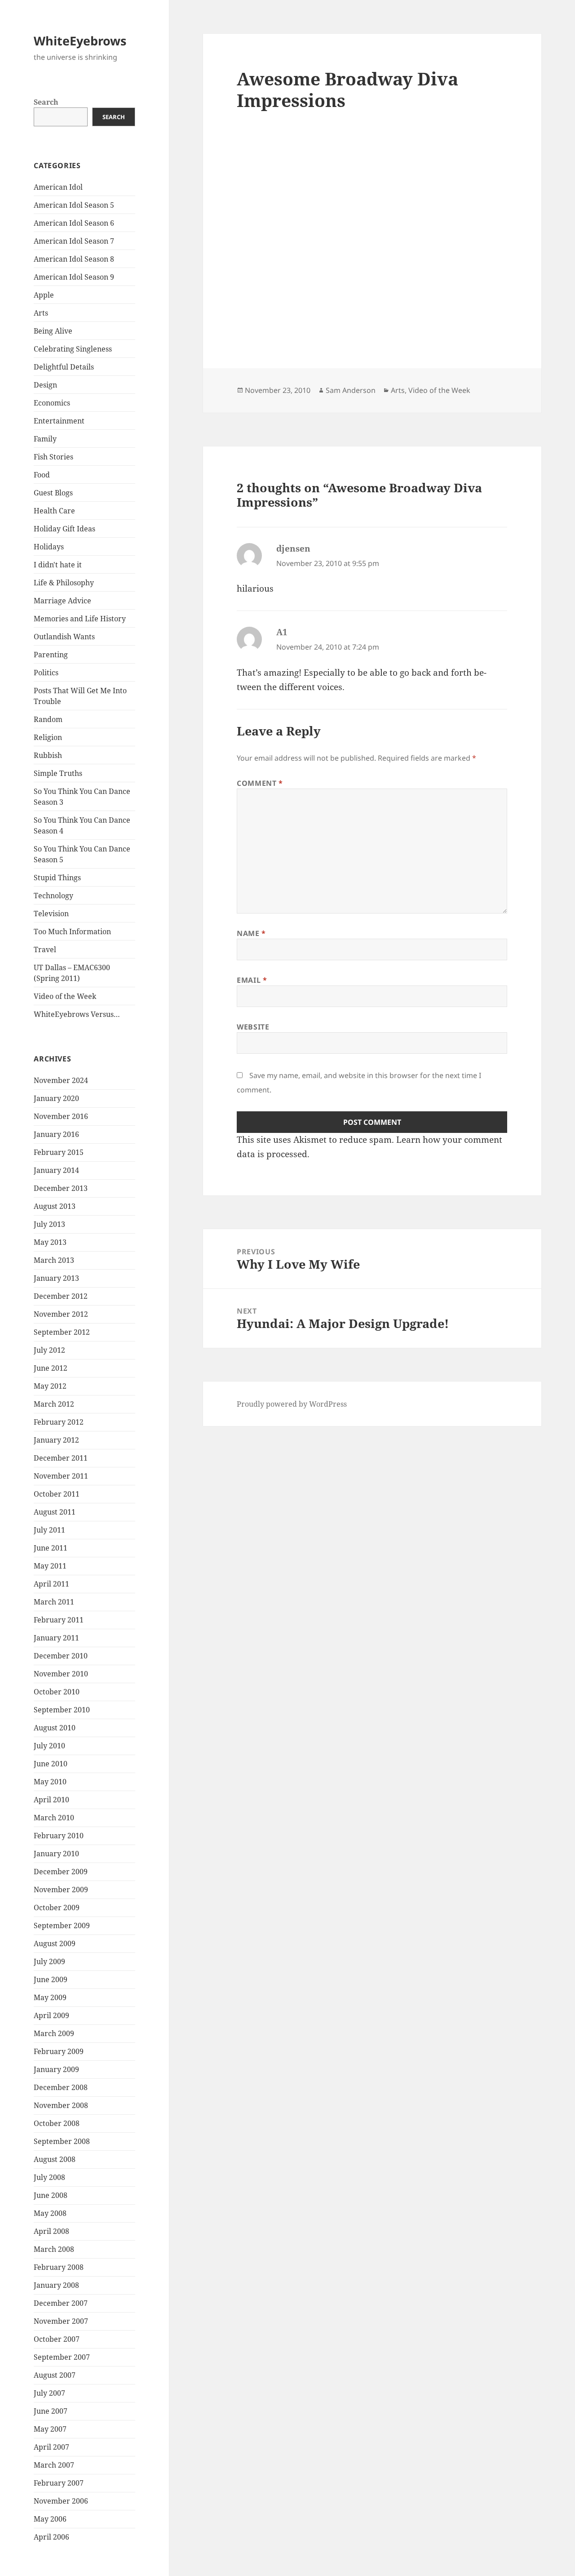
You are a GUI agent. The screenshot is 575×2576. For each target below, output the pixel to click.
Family (45, 439)
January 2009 (56, 2069)
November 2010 (61, 1674)
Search (46, 102)
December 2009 (61, 1872)
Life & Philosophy (64, 583)
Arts (41, 313)
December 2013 (61, 1188)
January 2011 (56, 1638)
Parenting (51, 655)
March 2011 (54, 1602)
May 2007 (50, 2429)
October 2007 (57, 2339)
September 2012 (62, 1332)
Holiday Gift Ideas (64, 529)
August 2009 (55, 1943)
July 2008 (49, 2177)
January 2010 (56, 1854)
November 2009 (61, 1890)
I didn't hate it (58, 565)
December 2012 (61, 1296)
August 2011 (55, 1512)
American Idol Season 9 (74, 277)
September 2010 (62, 1710)
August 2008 (55, 2159)
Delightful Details (64, 367)
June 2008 (51, 2195)
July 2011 (49, 1530)
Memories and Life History (80, 619)
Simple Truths (58, 773)
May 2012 (50, 1386)
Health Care (54, 511)
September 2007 (62, 2357)
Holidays (49, 547)
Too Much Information (72, 931)
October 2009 (57, 1907)
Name (251, 933)
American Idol (58, 187)
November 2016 (61, 1116)
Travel (45, 949)
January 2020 (56, 1098)
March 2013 (54, 1260)
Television (51, 914)
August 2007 (55, 2375)
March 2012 (54, 1404)
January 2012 (56, 1440)
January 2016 (56, 1134)
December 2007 (61, 2303)
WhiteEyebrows (80, 41)
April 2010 (51, 1800)
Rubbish (48, 755)
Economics (52, 403)
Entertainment (59, 421)
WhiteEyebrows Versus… (77, 1014)
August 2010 (55, 1728)
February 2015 (59, 1152)
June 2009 (51, 1979)
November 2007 (61, 2321)
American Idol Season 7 (74, 241)
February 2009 (59, 2051)
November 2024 (61, 1080)
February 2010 (59, 1836)
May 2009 (50, 1997)
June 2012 (51, 1368)
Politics (46, 673)
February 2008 (59, 2267)
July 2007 (49, 2393)
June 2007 (51, 2411)
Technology (53, 896)
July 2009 (49, 1961)
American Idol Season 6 (74, 223)
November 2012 (61, 1314)
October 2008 (57, 2123)
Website (253, 1027)
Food (42, 475)
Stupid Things (57, 878)
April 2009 (51, 2015)
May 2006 (50, 2519)
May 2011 (50, 1566)
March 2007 (54, 2465)
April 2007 (51, 2447)
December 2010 (61, 1656)
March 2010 (54, 1818)
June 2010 (51, 1764)
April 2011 (51, 1584)
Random (48, 719)
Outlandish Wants (64, 637)
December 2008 (61, 2087)
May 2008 (50, 2213)
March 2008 (54, 2249)
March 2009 (54, 2033)
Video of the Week (65, 996)
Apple (44, 295)
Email (252, 980)
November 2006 (61, 2501)
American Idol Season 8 (74, 259)
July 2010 (49, 1746)
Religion (48, 737)
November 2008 (61, 2105)
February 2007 (59, 2483)
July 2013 (49, 1224)
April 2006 (51, 2537)
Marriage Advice (62, 601)
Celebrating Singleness (73, 349)
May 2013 (50, 1242)
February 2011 (59, 1620)
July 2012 (49, 1350)
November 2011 (61, 1476)
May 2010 (50, 1782)
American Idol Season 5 (74, 205)
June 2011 (51, 1548)
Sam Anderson (351, 390)
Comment (260, 783)
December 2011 (61, 1458)
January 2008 (56, 2285)
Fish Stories (53, 457)
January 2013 (56, 1278)
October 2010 (57, 1692)
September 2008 (62, 2141)
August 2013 (55, 1206)
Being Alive (53, 331)
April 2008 (51, 2231)
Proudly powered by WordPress (292, 1404)
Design (45, 385)
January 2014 (56, 1170)
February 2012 (59, 1422)
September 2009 (62, 1925)
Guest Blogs (53, 493)
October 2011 (57, 1494)
